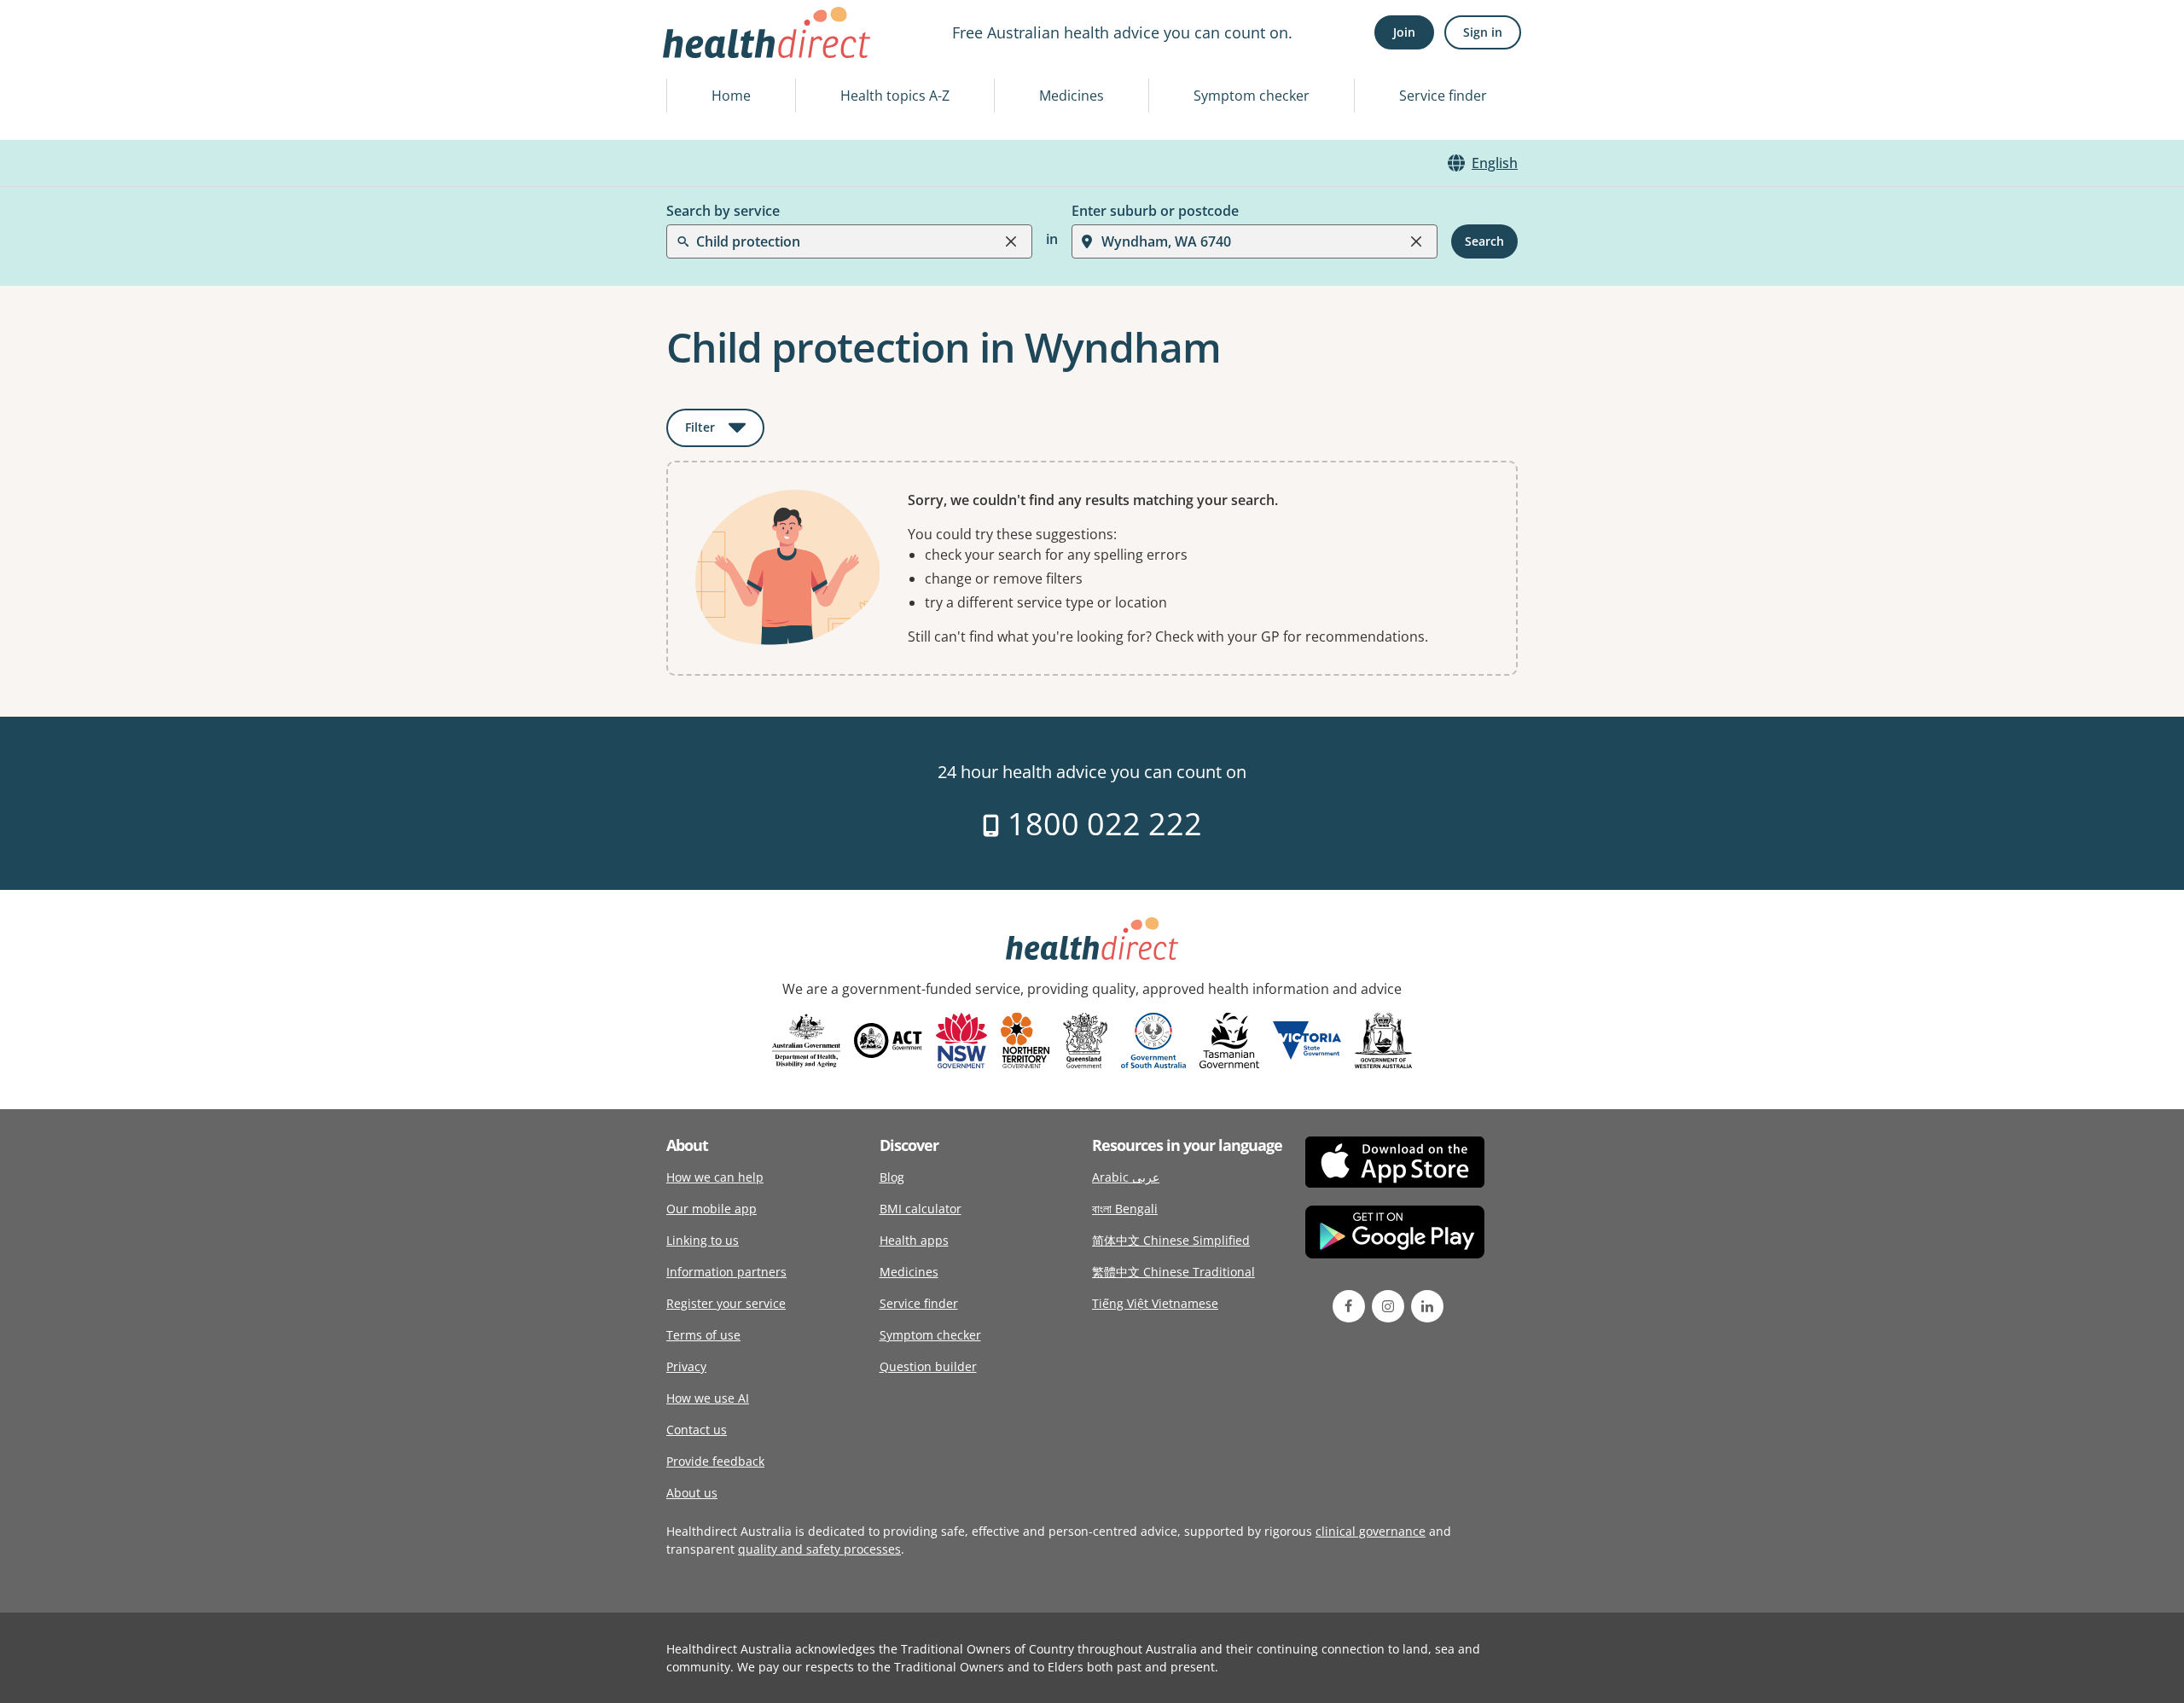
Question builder (928, 1366)
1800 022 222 (1101, 824)
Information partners (726, 1272)
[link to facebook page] (1349, 1306)
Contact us (697, 1430)
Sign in (1483, 32)
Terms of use (703, 1335)
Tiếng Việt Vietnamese (1155, 1303)
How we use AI (708, 1398)
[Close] (1011, 241)
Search (1484, 241)
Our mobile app (712, 1209)
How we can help (715, 1177)
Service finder (1443, 96)
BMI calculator (921, 1209)
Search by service (723, 211)
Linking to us (703, 1240)
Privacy (686, 1366)
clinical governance (1371, 1531)
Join (1404, 32)
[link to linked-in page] (1427, 1306)
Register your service (726, 1303)
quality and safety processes (819, 1549)
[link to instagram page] (1388, 1306)
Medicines (1072, 96)
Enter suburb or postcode (1155, 211)
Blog (892, 1177)
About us (692, 1493)
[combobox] (698, 55)
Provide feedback (715, 1461)
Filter (725, 430)
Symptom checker (1252, 96)
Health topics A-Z (895, 96)
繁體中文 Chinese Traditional (1173, 1272)
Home (731, 96)
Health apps (914, 1240)
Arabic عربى (1126, 1177)
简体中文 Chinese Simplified (1171, 1240)
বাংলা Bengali (1125, 1209)
